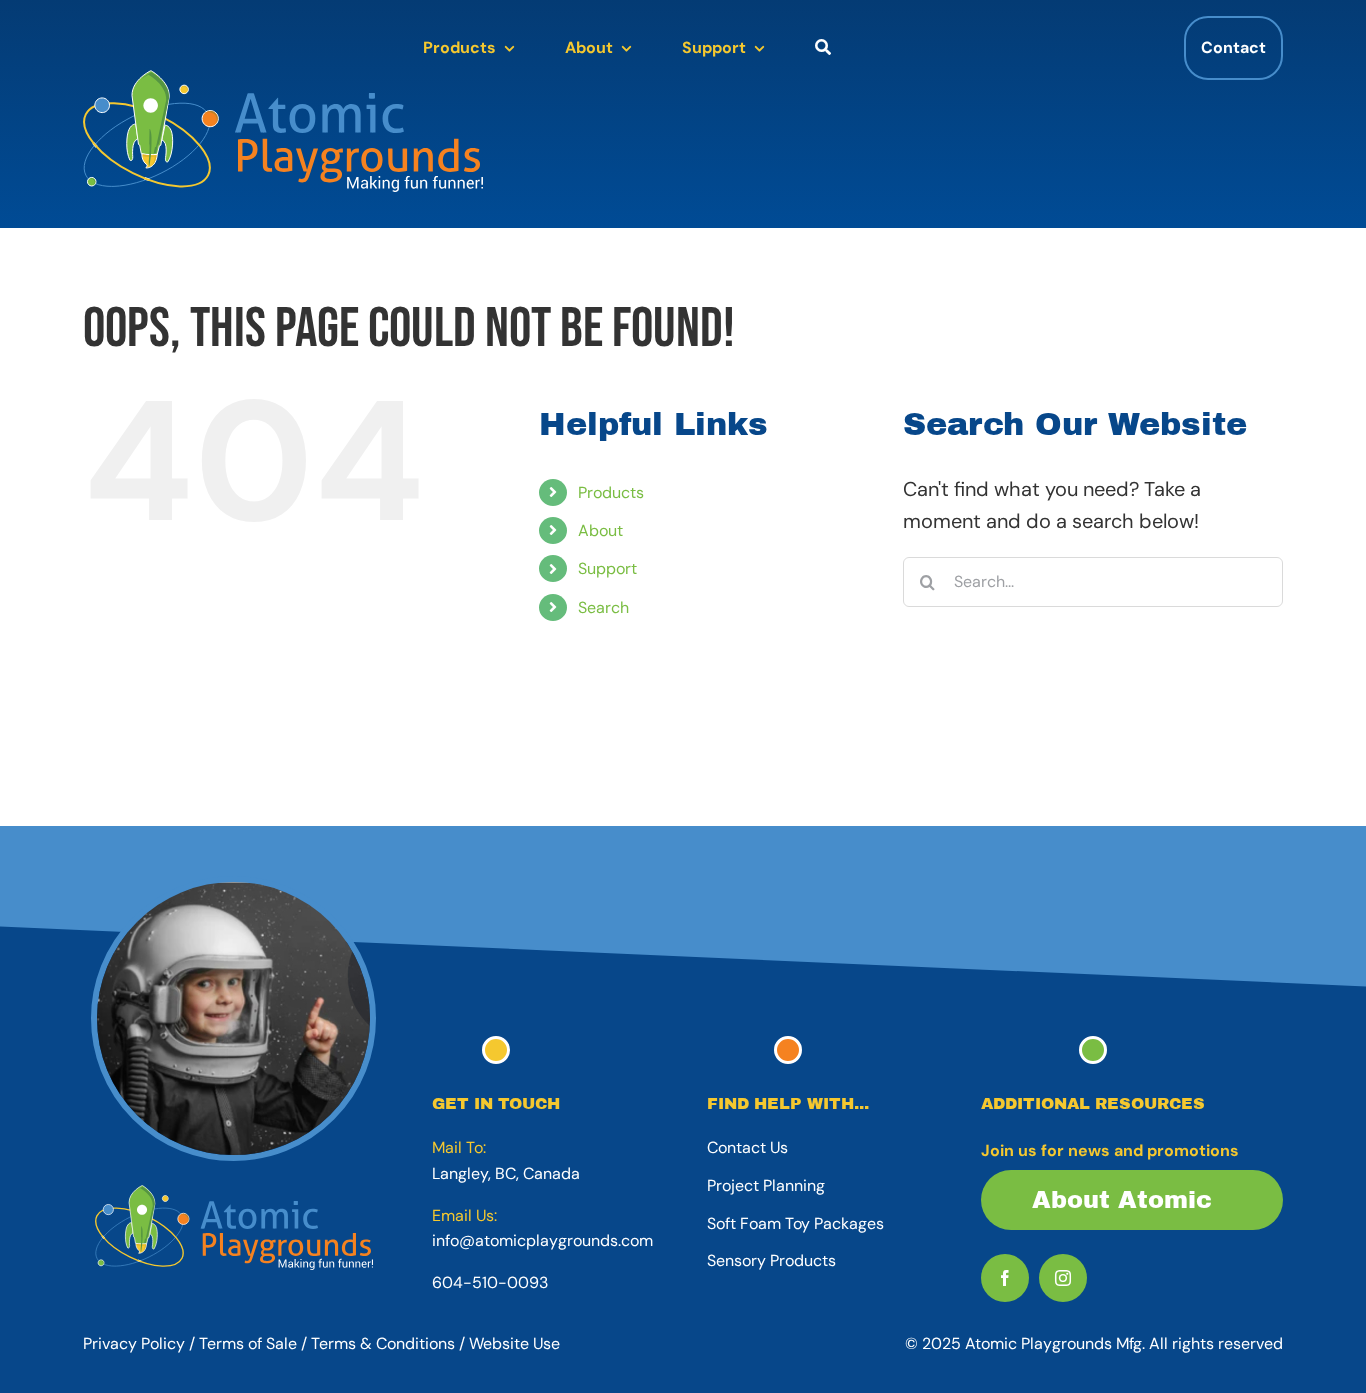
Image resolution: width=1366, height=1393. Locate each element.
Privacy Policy (134, 1343)
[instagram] (1063, 1278)
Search (603, 607)
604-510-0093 (490, 1282)
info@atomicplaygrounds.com (542, 1240)
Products (611, 492)
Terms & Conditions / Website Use (435, 1343)
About (600, 530)
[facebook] (1005, 1278)
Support (607, 568)
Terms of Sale (248, 1343)
